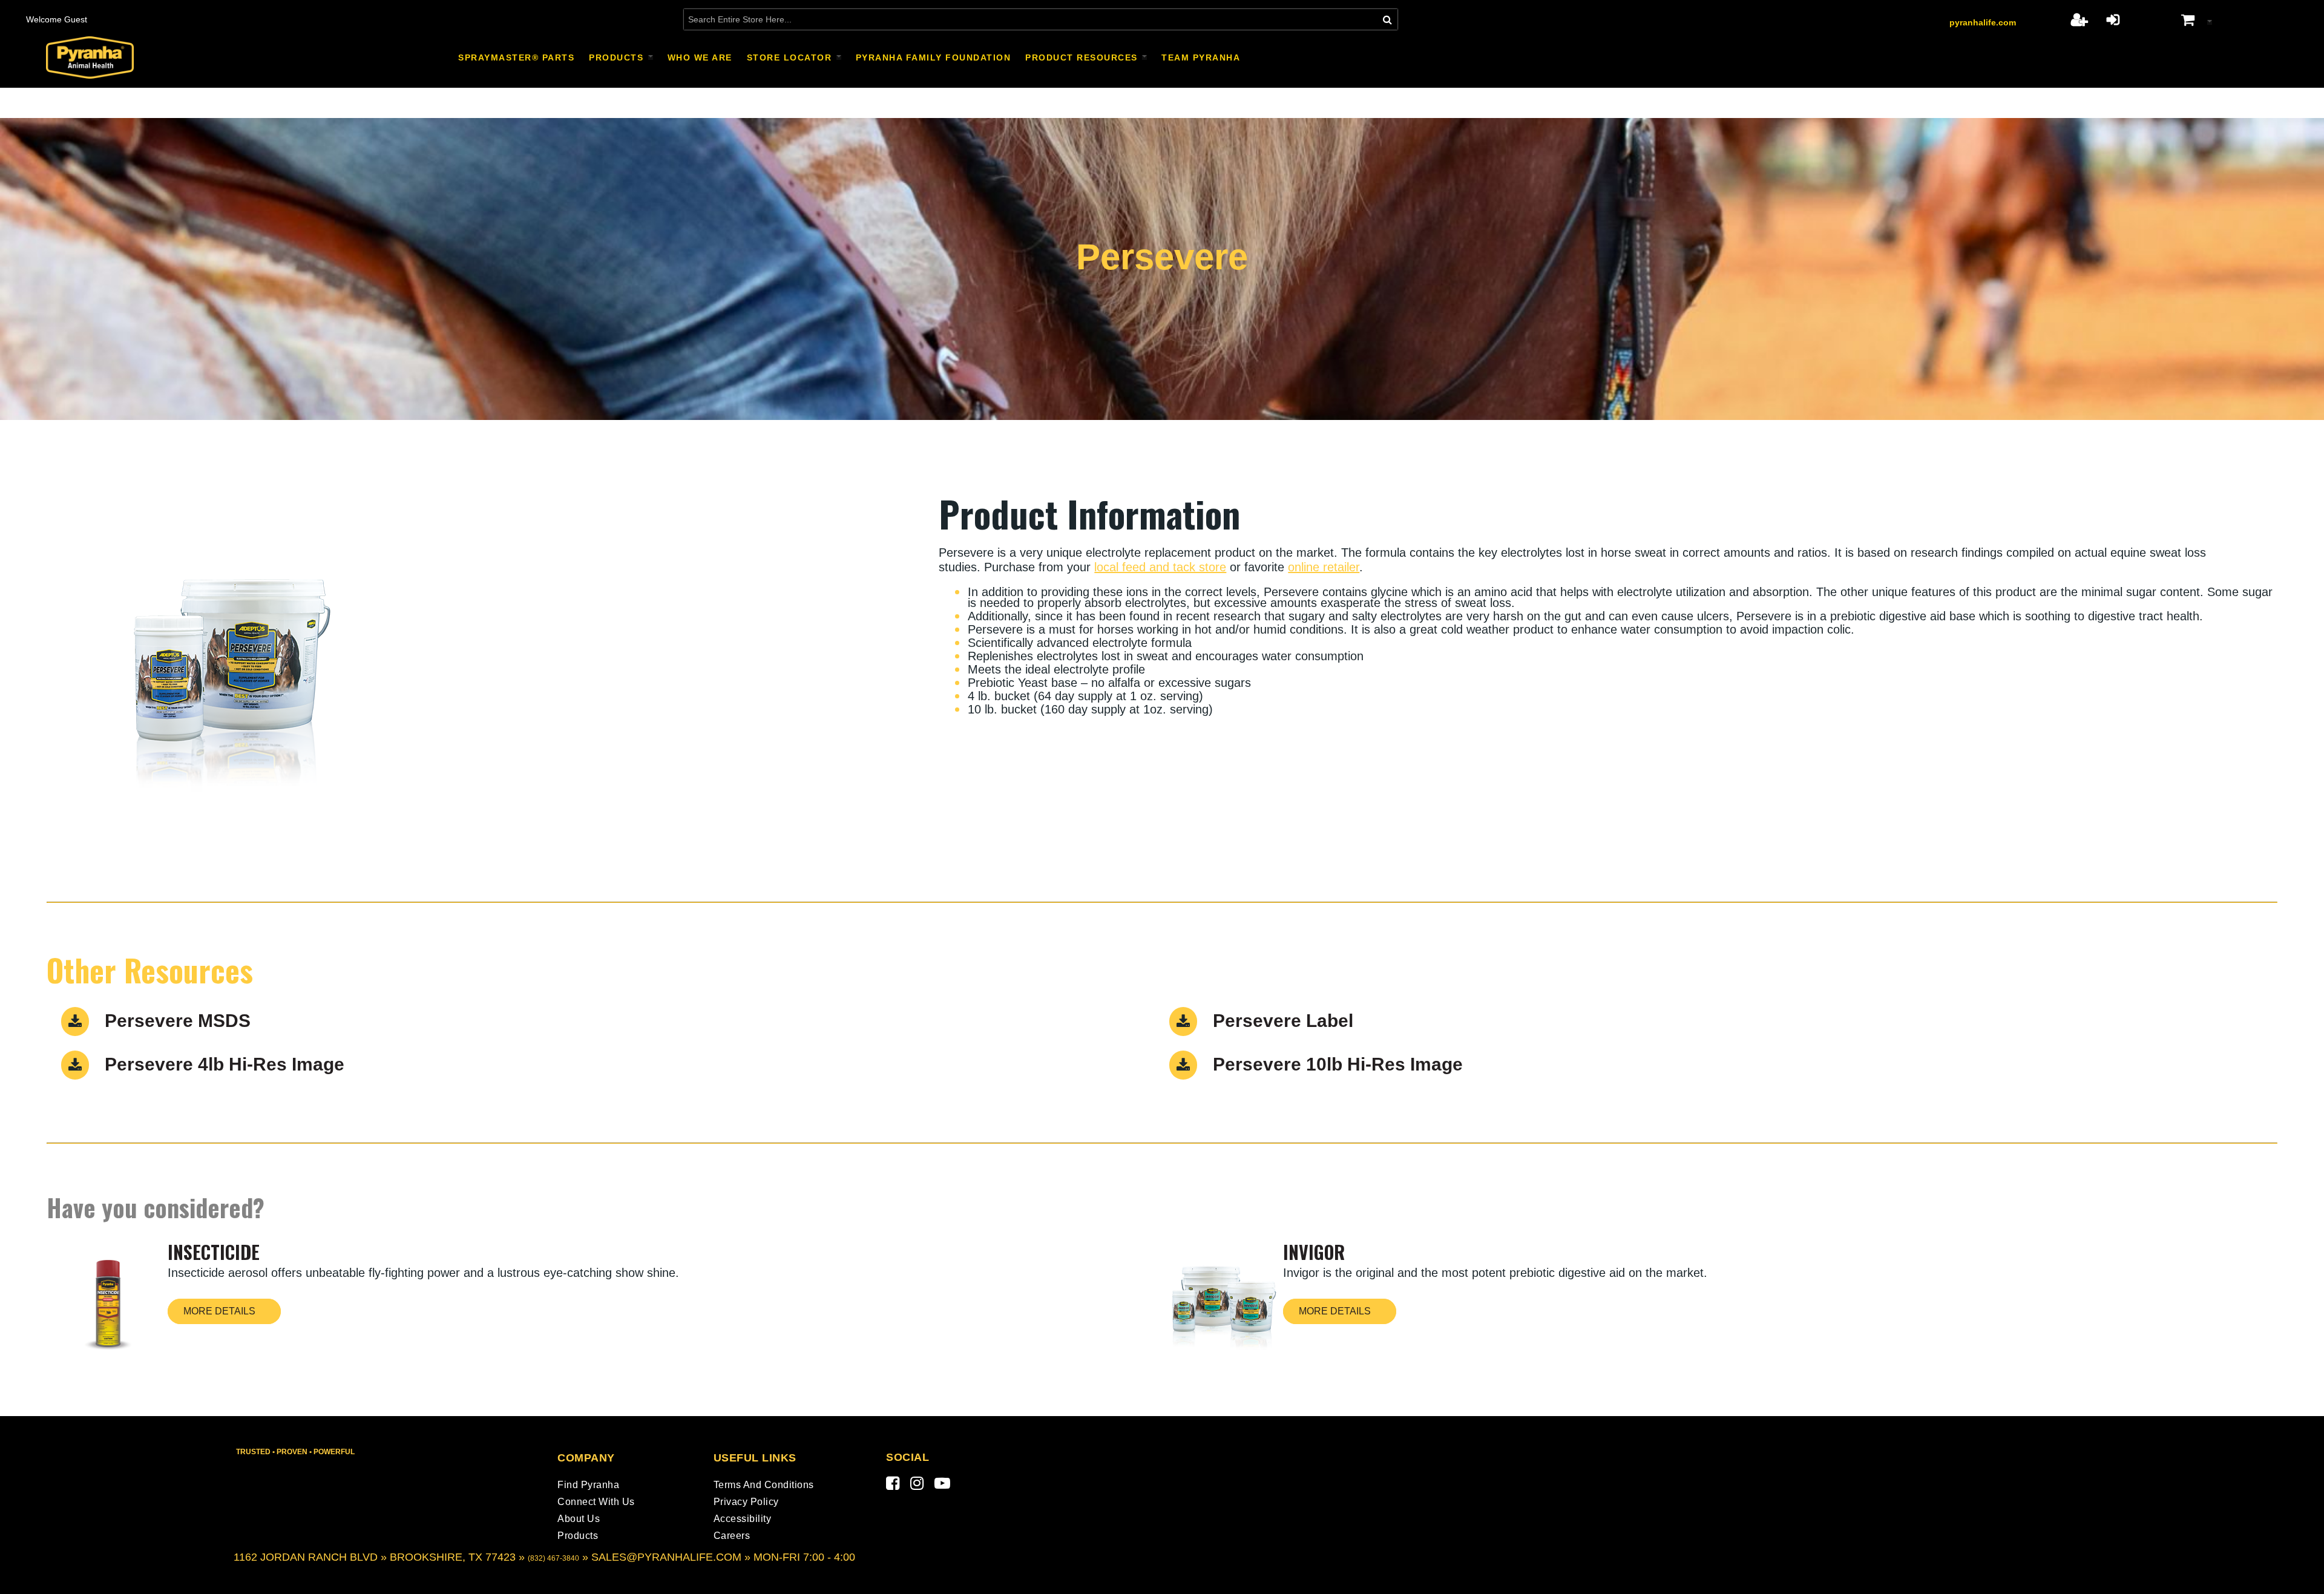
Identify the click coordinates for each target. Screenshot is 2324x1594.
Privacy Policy (746, 1502)
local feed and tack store (1160, 567)
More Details (219, 1311)
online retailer (1324, 567)
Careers (732, 1536)
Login (2113, 19)
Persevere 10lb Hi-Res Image (1338, 1064)
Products (578, 1536)
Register (2079, 19)
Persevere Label (1283, 1021)
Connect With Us (596, 1502)
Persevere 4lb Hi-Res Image (225, 1064)
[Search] (1387, 19)
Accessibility (743, 1519)
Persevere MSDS (178, 1021)
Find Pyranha (588, 1485)
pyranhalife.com (1983, 22)
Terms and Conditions (764, 1485)
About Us (579, 1519)
